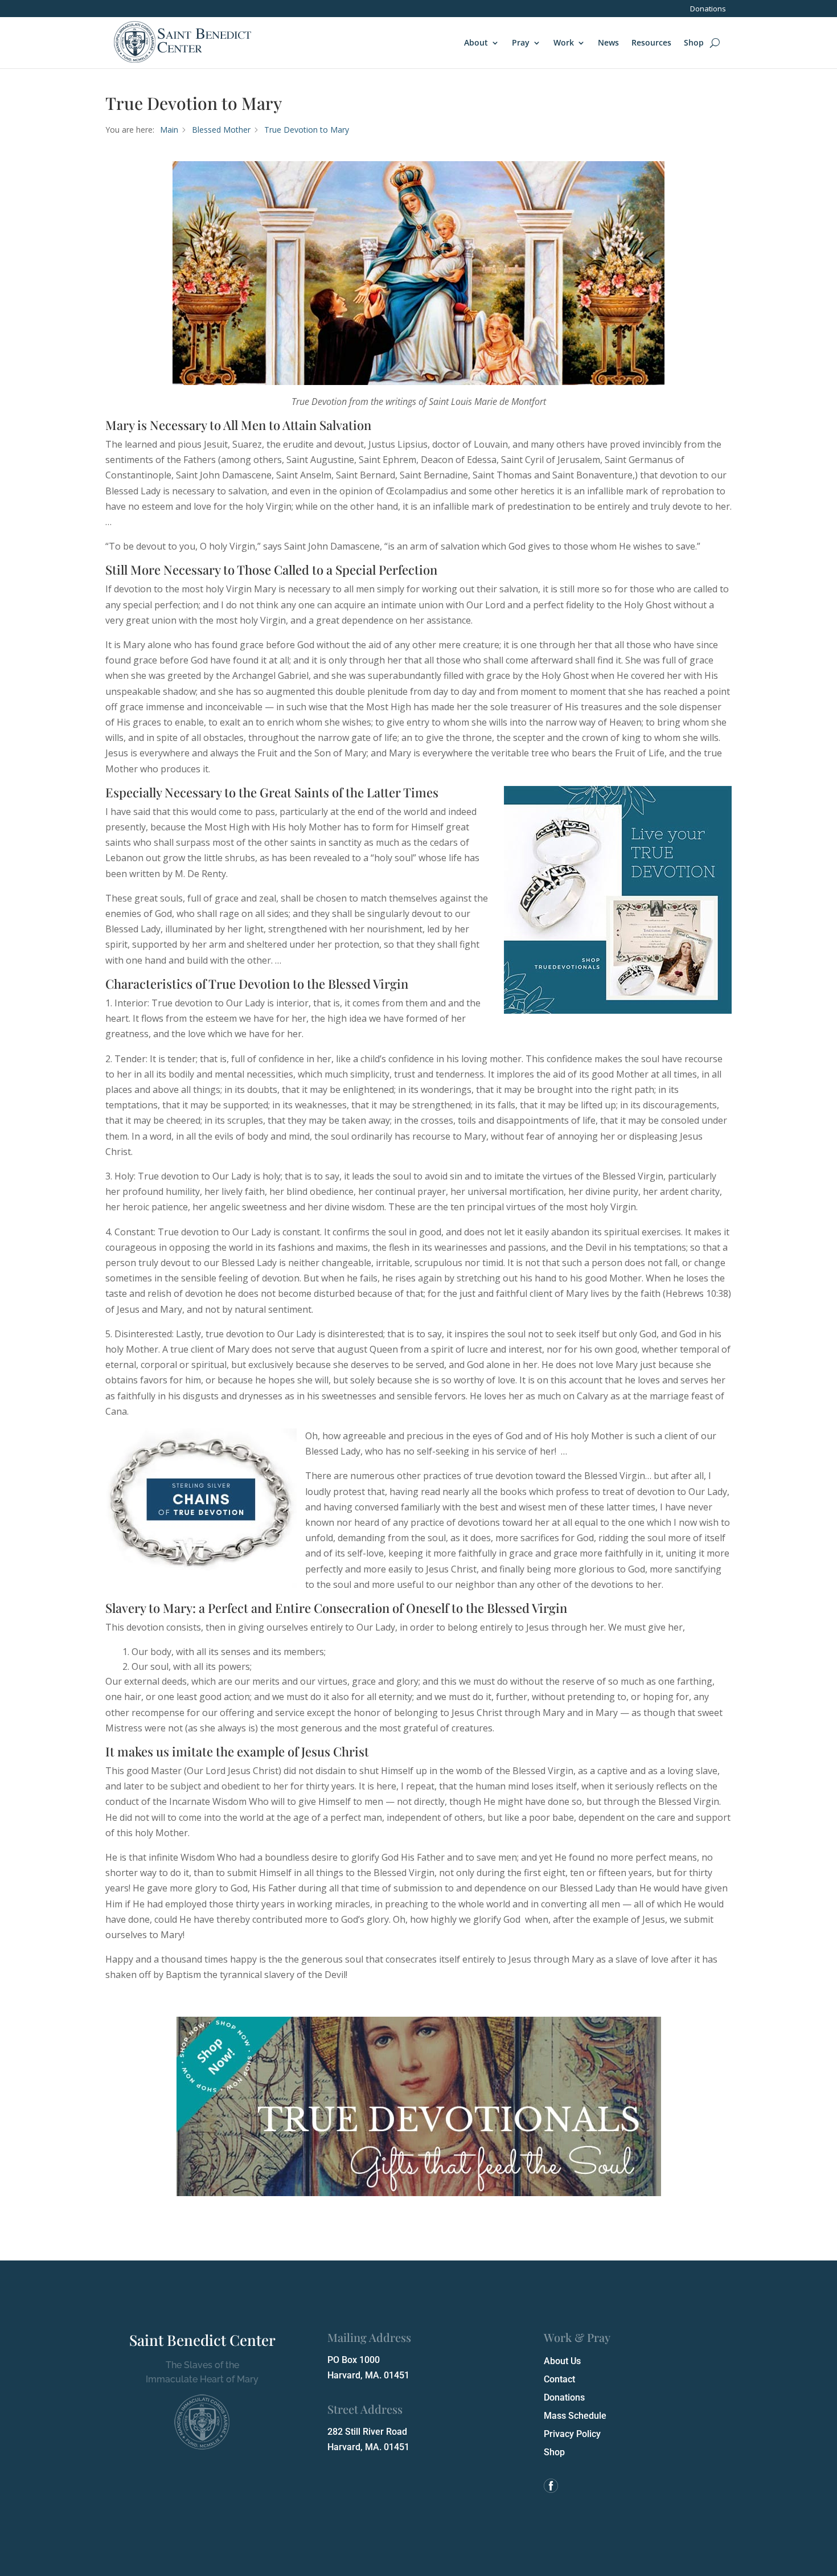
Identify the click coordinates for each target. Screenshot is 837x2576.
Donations (708, 9)
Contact (559, 2379)
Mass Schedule (575, 2416)
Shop (694, 42)
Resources (651, 42)
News (608, 42)
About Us (562, 2361)
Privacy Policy (572, 2434)
